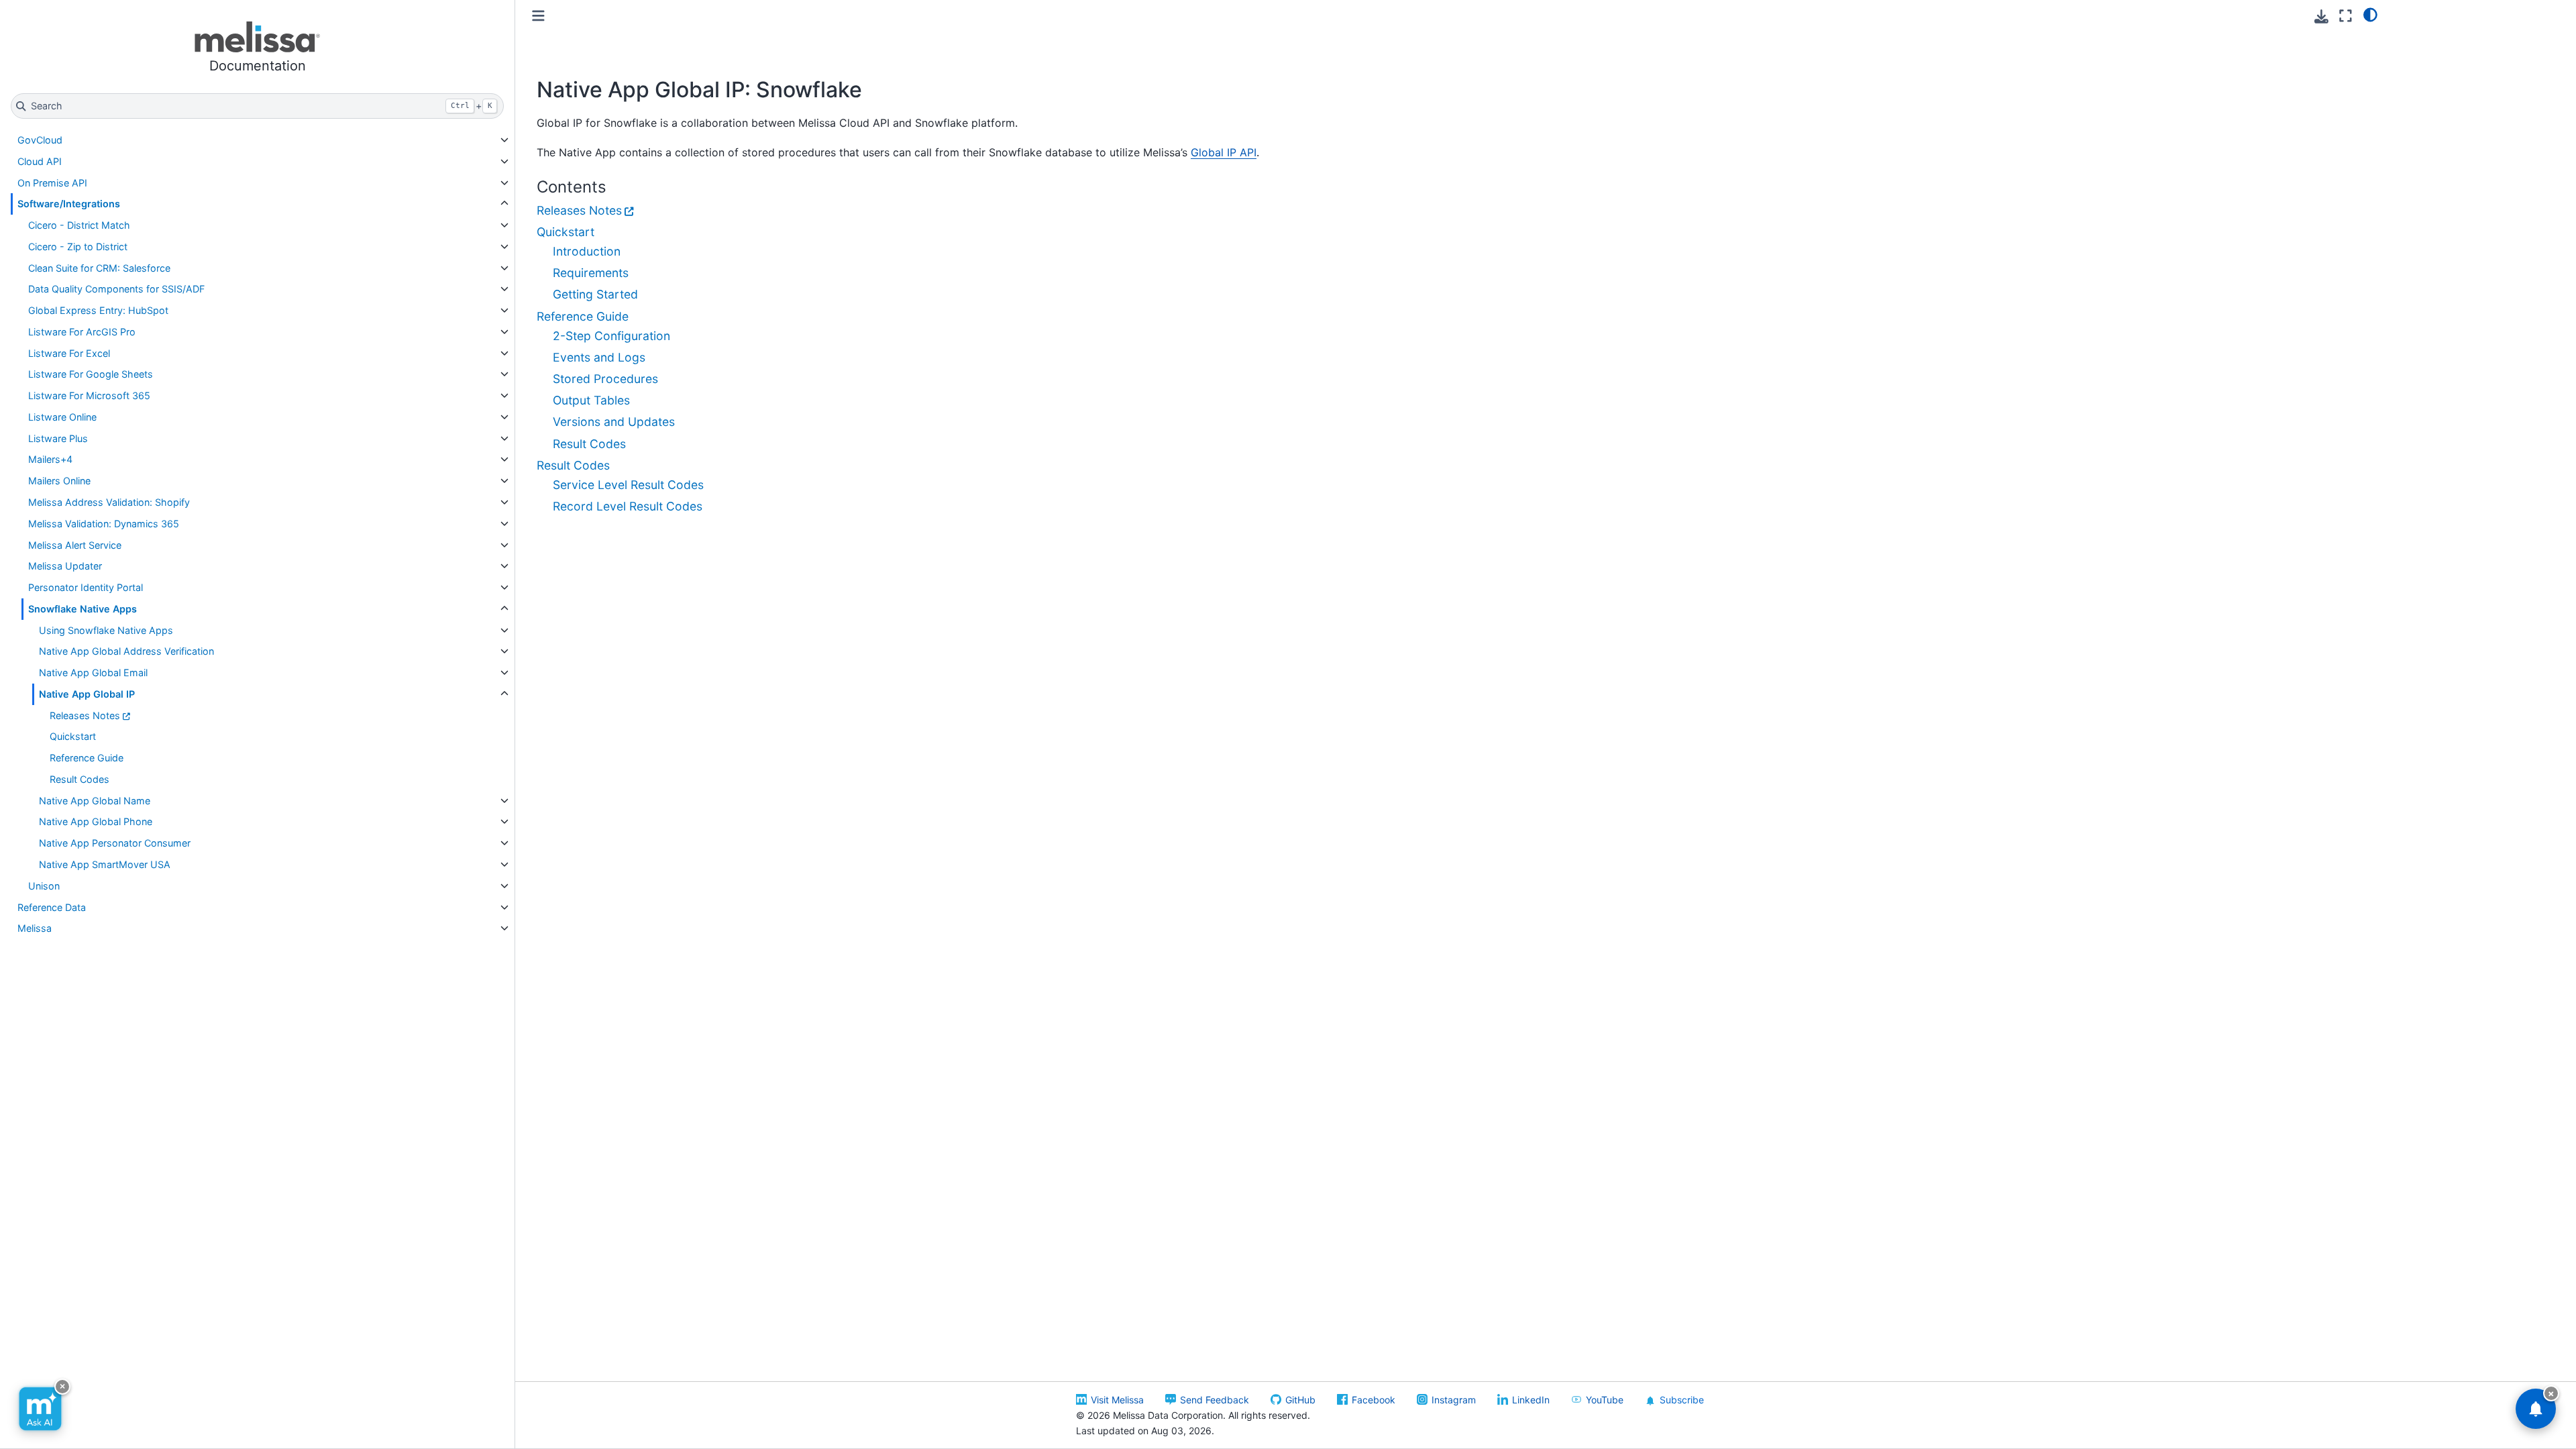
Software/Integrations (69, 204)
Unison (44, 886)
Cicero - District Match (79, 225)
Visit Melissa (1117, 1400)
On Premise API (52, 183)
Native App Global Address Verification (126, 651)
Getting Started (595, 294)
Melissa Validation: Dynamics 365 (104, 524)
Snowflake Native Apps (83, 609)
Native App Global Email (93, 673)
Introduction (587, 251)
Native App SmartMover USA (105, 864)
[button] (257, 49)
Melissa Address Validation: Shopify (109, 502)
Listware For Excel (69, 353)
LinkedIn (1531, 1400)
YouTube (1605, 1400)
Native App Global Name (95, 801)
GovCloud (40, 140)
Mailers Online (59, 481)
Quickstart (73, 736)
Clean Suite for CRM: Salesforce (99, 268)
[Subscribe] (2536, 1409)
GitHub (1300, 1400)
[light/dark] (2370, 14)
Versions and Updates (614, 422)
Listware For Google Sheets (91, 374)
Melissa (35, 928)
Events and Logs (599, 357)
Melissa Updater (65, 566)
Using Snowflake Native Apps (106, 630)
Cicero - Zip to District (78, 247)
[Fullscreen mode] (2346, 16)
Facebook (1374, 1400)
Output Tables (591, 400)
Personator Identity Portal (86, 587)
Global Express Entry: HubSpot (98, 310)
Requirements (591, 273)
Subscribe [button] (1682, 1400)
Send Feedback (1215, 1400)
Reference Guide (87, 758)
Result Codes (79, 779)
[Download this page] (2321, 16)
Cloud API (40, 161)
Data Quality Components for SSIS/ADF (116, 289)
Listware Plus (58, 438)
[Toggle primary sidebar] (538, 16)
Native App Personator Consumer (115, 843)
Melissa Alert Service (75, 545)
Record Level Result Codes (628, 506)
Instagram (1454, 1400)
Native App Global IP (87, 694)
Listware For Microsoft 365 (89, 395)
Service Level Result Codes (628, 485)
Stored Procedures (605, 379)
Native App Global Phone (96, 821)
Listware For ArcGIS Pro (82, 332)
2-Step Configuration (611, 336)
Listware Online (62, 417)
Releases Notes (85, 715)
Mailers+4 (50, 459)
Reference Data (52, 907)
